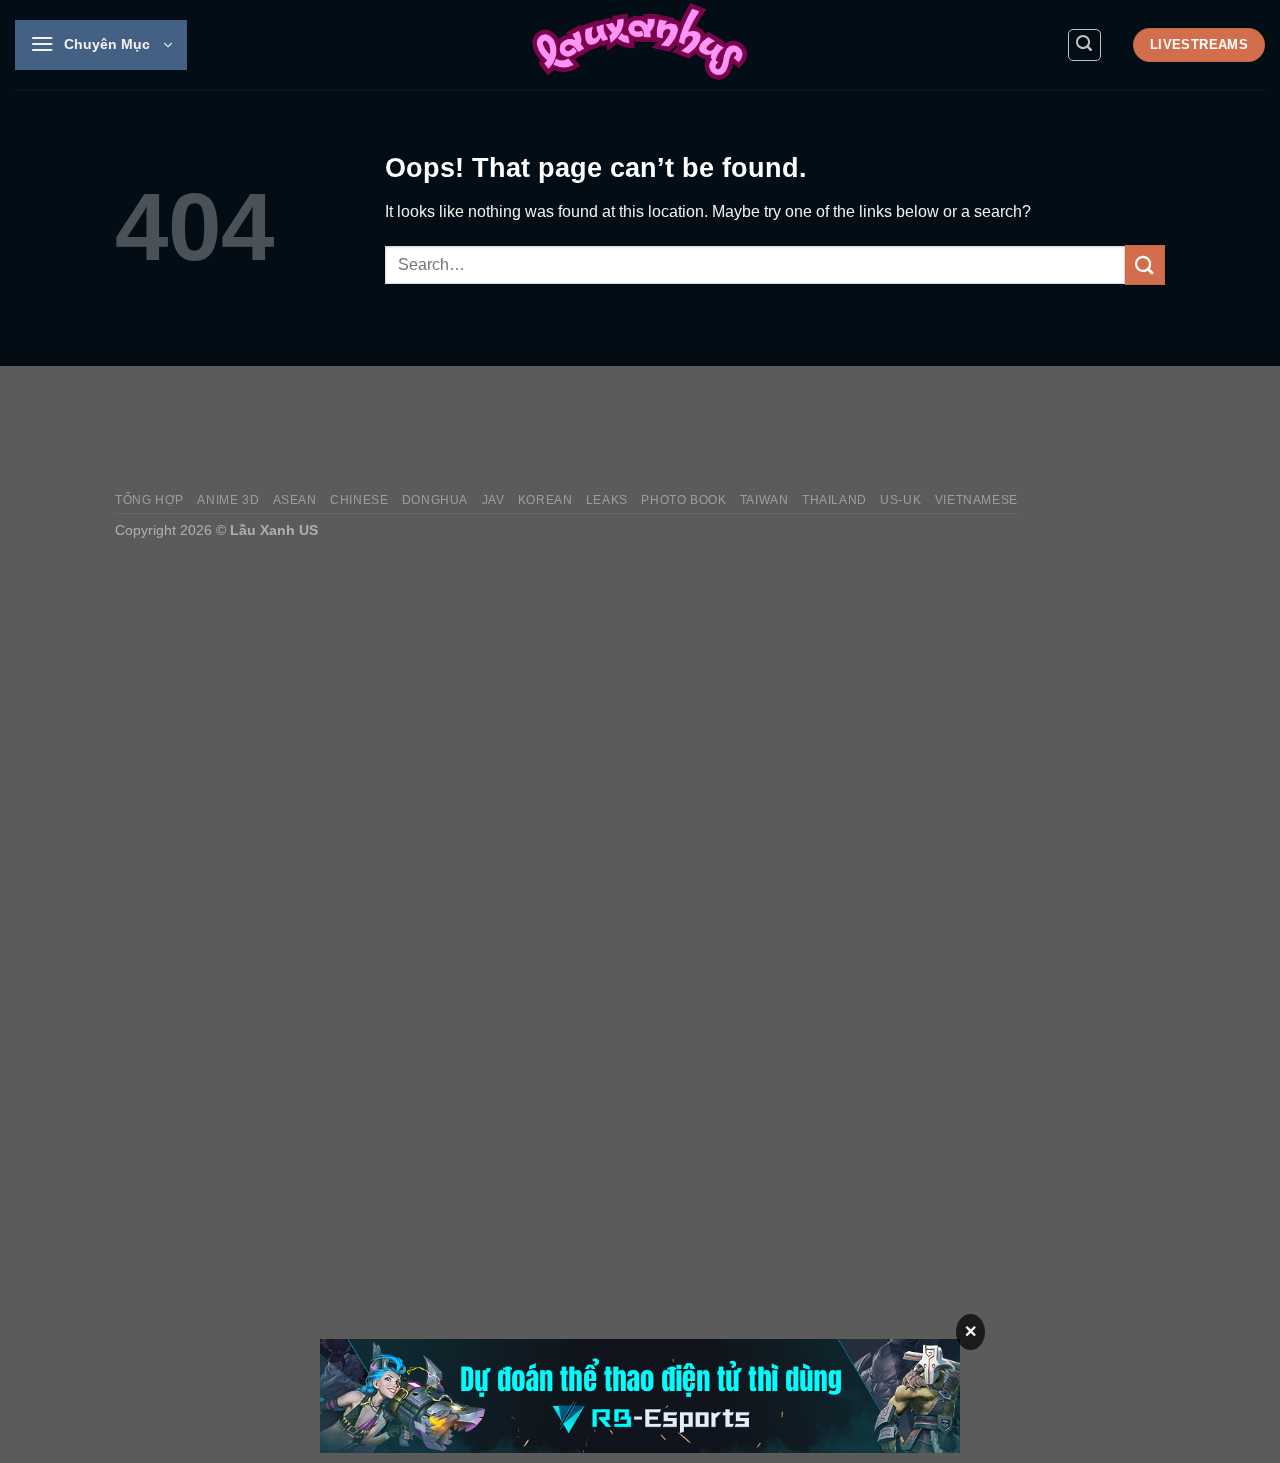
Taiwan (764, 500)
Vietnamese (976, 500)
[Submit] (1145, 264)
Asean (295, 500)
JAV (493, 500)
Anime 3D (228, 500)
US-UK (900, 500)
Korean (545, 500)
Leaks (607, 500)
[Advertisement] (801, 429)
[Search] (1085, 45)
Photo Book (683, 500)
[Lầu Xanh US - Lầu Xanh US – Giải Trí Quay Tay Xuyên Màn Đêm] (640, 45)
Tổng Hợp (149, 500)
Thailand (834, 500)
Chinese (359, 500)
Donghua (435, 500)
